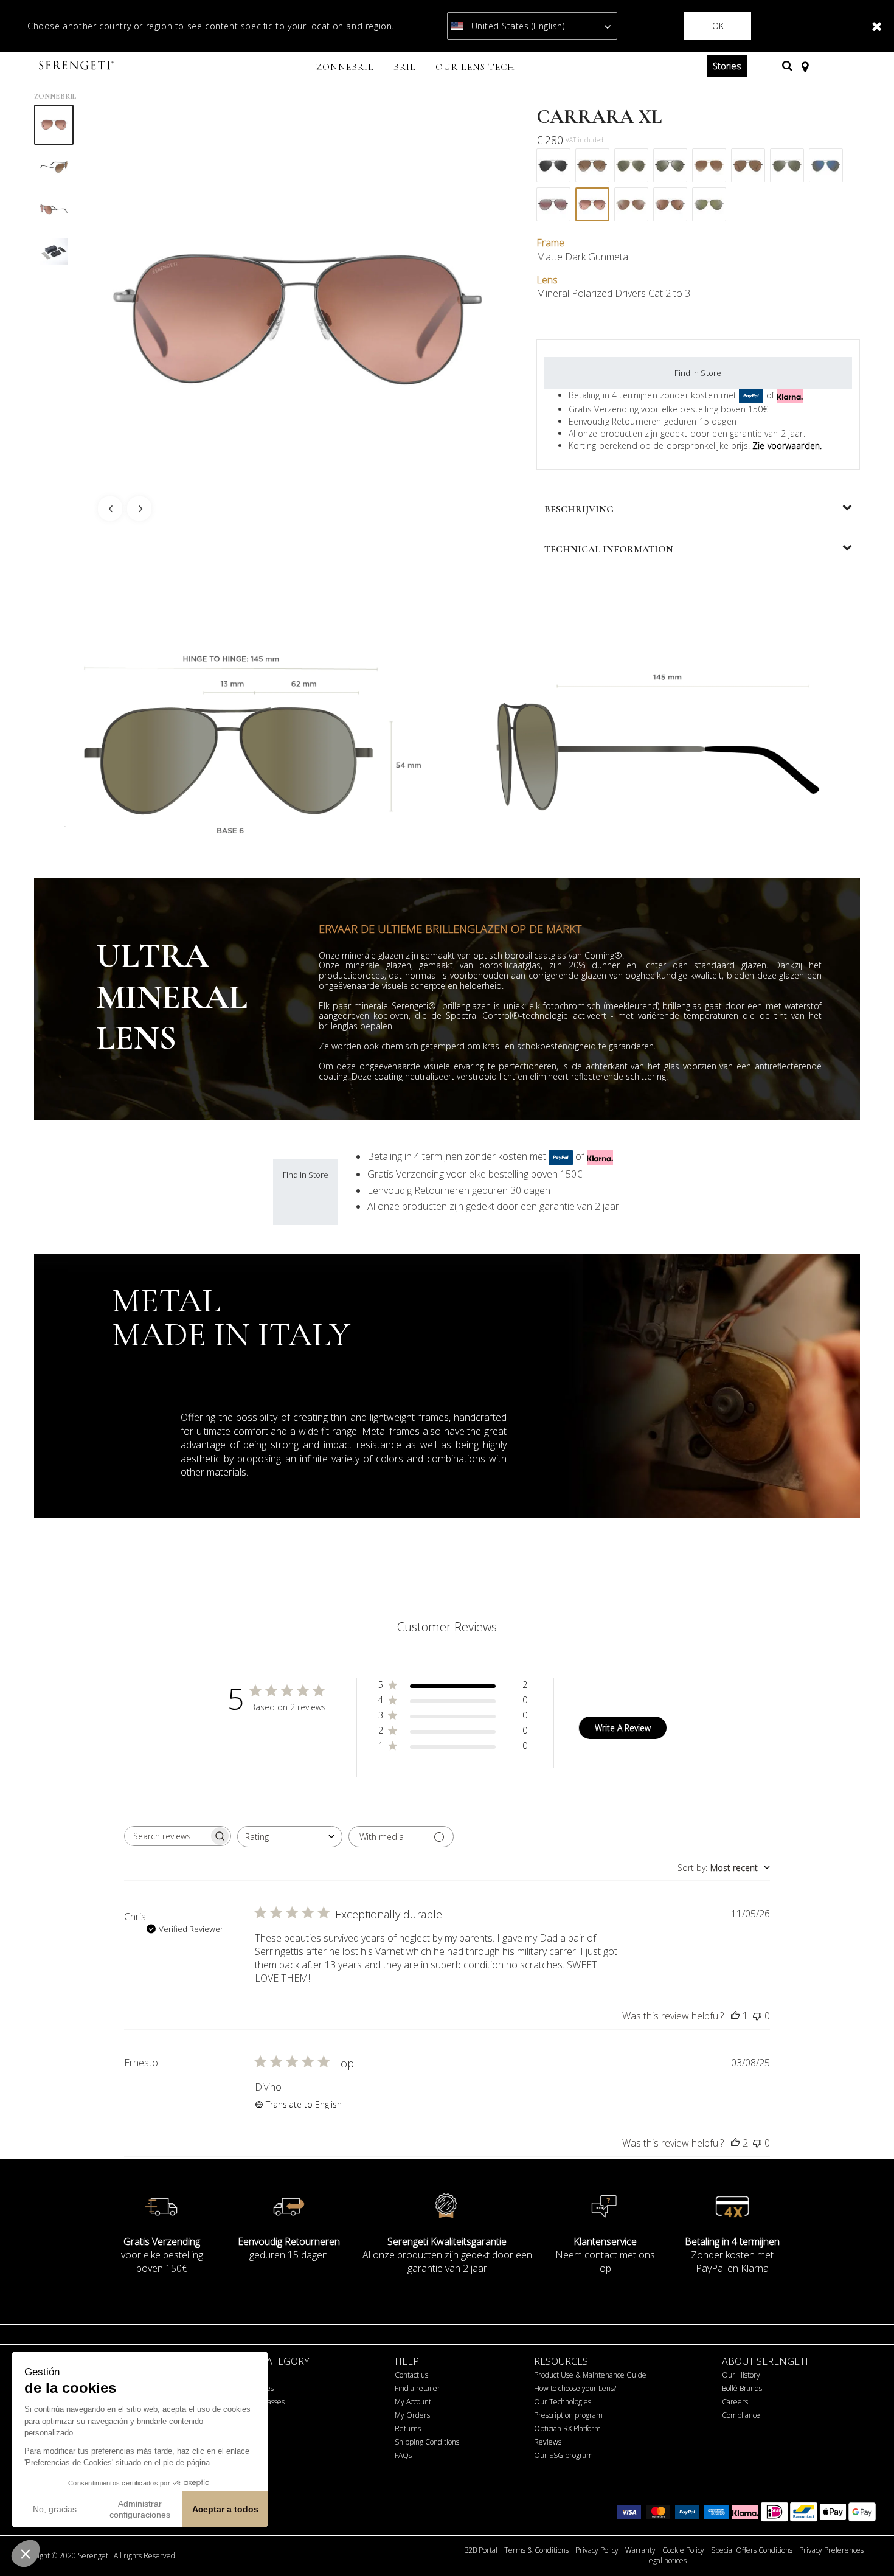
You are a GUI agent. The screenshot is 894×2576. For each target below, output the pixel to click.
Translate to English (304, 2104)
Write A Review (623, 1728)
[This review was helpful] (735, 2143)
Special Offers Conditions (752, 2550)
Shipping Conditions (427, 2442)
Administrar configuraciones (140, 2509)
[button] (26, 2553)
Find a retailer (418, 2388)
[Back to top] (866, 2545)
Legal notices (666, 2561)
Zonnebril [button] (345, 67)
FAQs (403, 2455)
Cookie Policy (683, 2550)
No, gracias (55, 2509)
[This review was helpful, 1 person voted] (735, 2016)
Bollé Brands (742, 2388)
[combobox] (290, 1837)
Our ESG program (563, 2455)
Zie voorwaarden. (787, 446)
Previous (110, 509)
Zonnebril (55, 96)
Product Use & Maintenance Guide (590, 2375)
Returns (408, 2428)
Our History (741, 2375)
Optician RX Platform (567, 2428)
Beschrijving (579, 509)
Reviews (548, 2442)
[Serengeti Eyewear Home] (78, 66)
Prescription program (568, 2415)
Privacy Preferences (831, 2550)
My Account (413, 2402)
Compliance (741, 2415)
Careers (735, 2402)
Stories (727, 66)
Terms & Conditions (536, 2550)
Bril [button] (405, 67)
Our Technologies (563, 2402)
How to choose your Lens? (575, 2388)
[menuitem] (345, 68)
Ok (718, 26)
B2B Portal (481, 2550)
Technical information (609, 549)
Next (139, 509)
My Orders (412, 2415)
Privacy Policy (597, 2550)
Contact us (411, 2375)
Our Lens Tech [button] (475, 67)
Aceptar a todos (225, 2509)
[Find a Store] (805, 66)
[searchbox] (167, 1836)
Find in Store (698, 373)
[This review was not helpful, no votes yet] (757, 2016)
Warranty (640, 2550)
